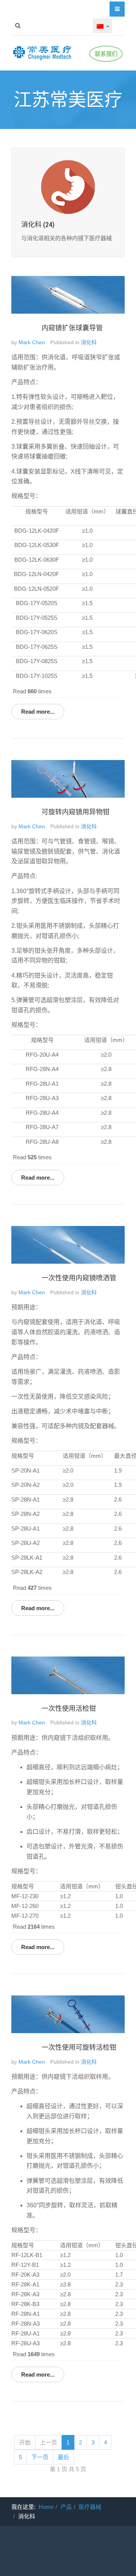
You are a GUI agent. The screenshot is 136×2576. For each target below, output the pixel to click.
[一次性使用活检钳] (68, 1675)
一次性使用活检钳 (69, 1709)
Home (46, 2507)
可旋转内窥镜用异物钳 (76, 812)
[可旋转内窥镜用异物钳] (68, 778)
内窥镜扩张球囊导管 (72, 328)
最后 (63, 2457)
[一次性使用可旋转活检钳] (68, 2014)
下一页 (40, 2457)
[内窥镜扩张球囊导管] (68, 294)
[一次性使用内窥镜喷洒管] (68, 1244)
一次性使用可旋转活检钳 (79, 2047)
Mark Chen (32, 342)
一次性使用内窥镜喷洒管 (79, 1278)
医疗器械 (90, 2507)
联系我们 (106, 54)
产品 (66, 2507)
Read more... (38, 712)
